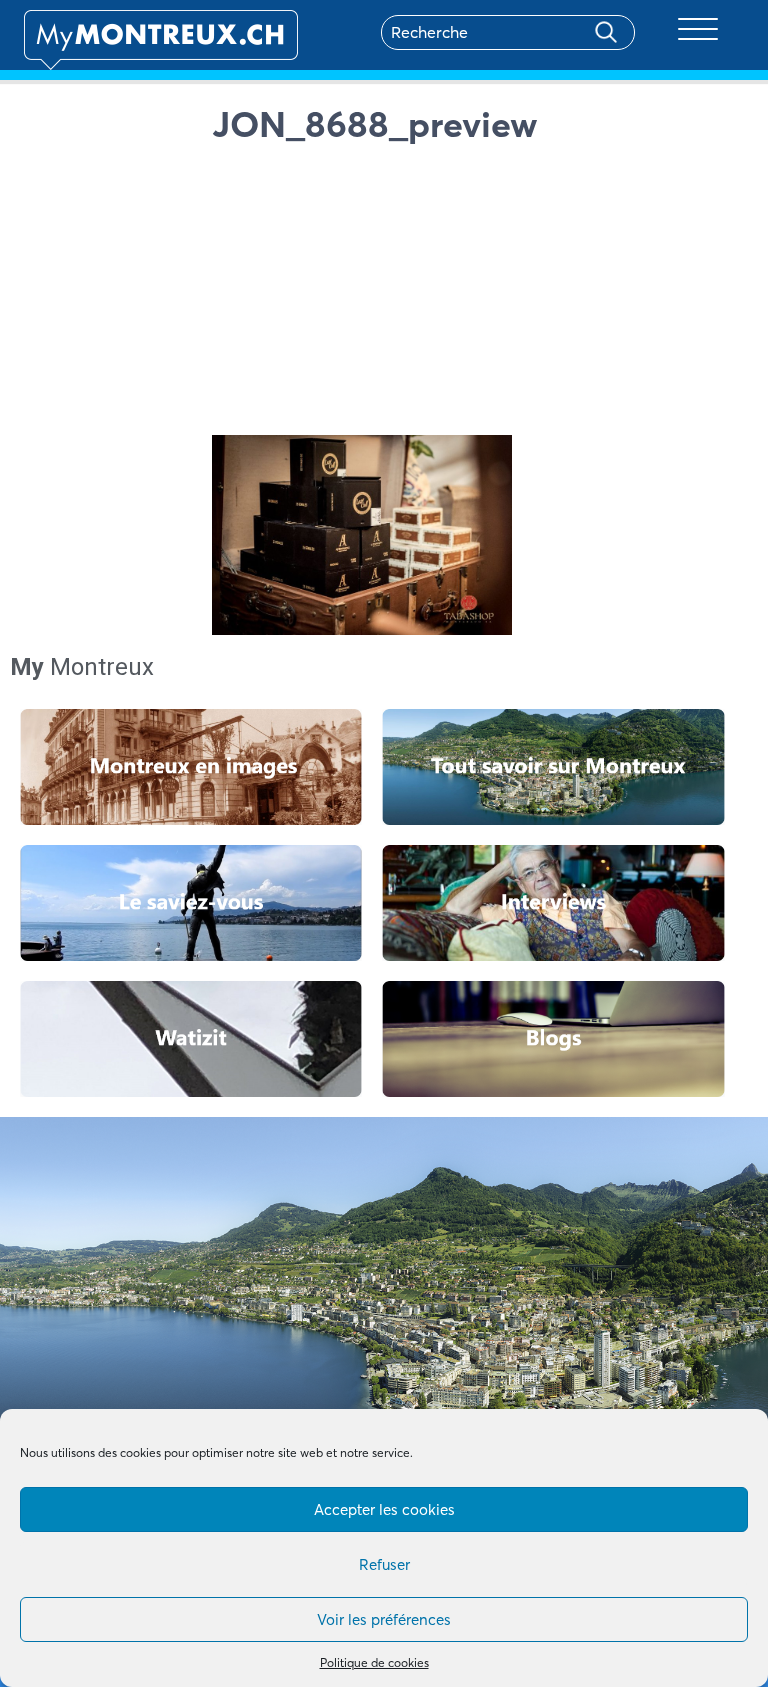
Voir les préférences (384, 1619)
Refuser (384, 1564)
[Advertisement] (478, 295)
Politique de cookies (374, 1662)
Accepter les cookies (384, 1509)
